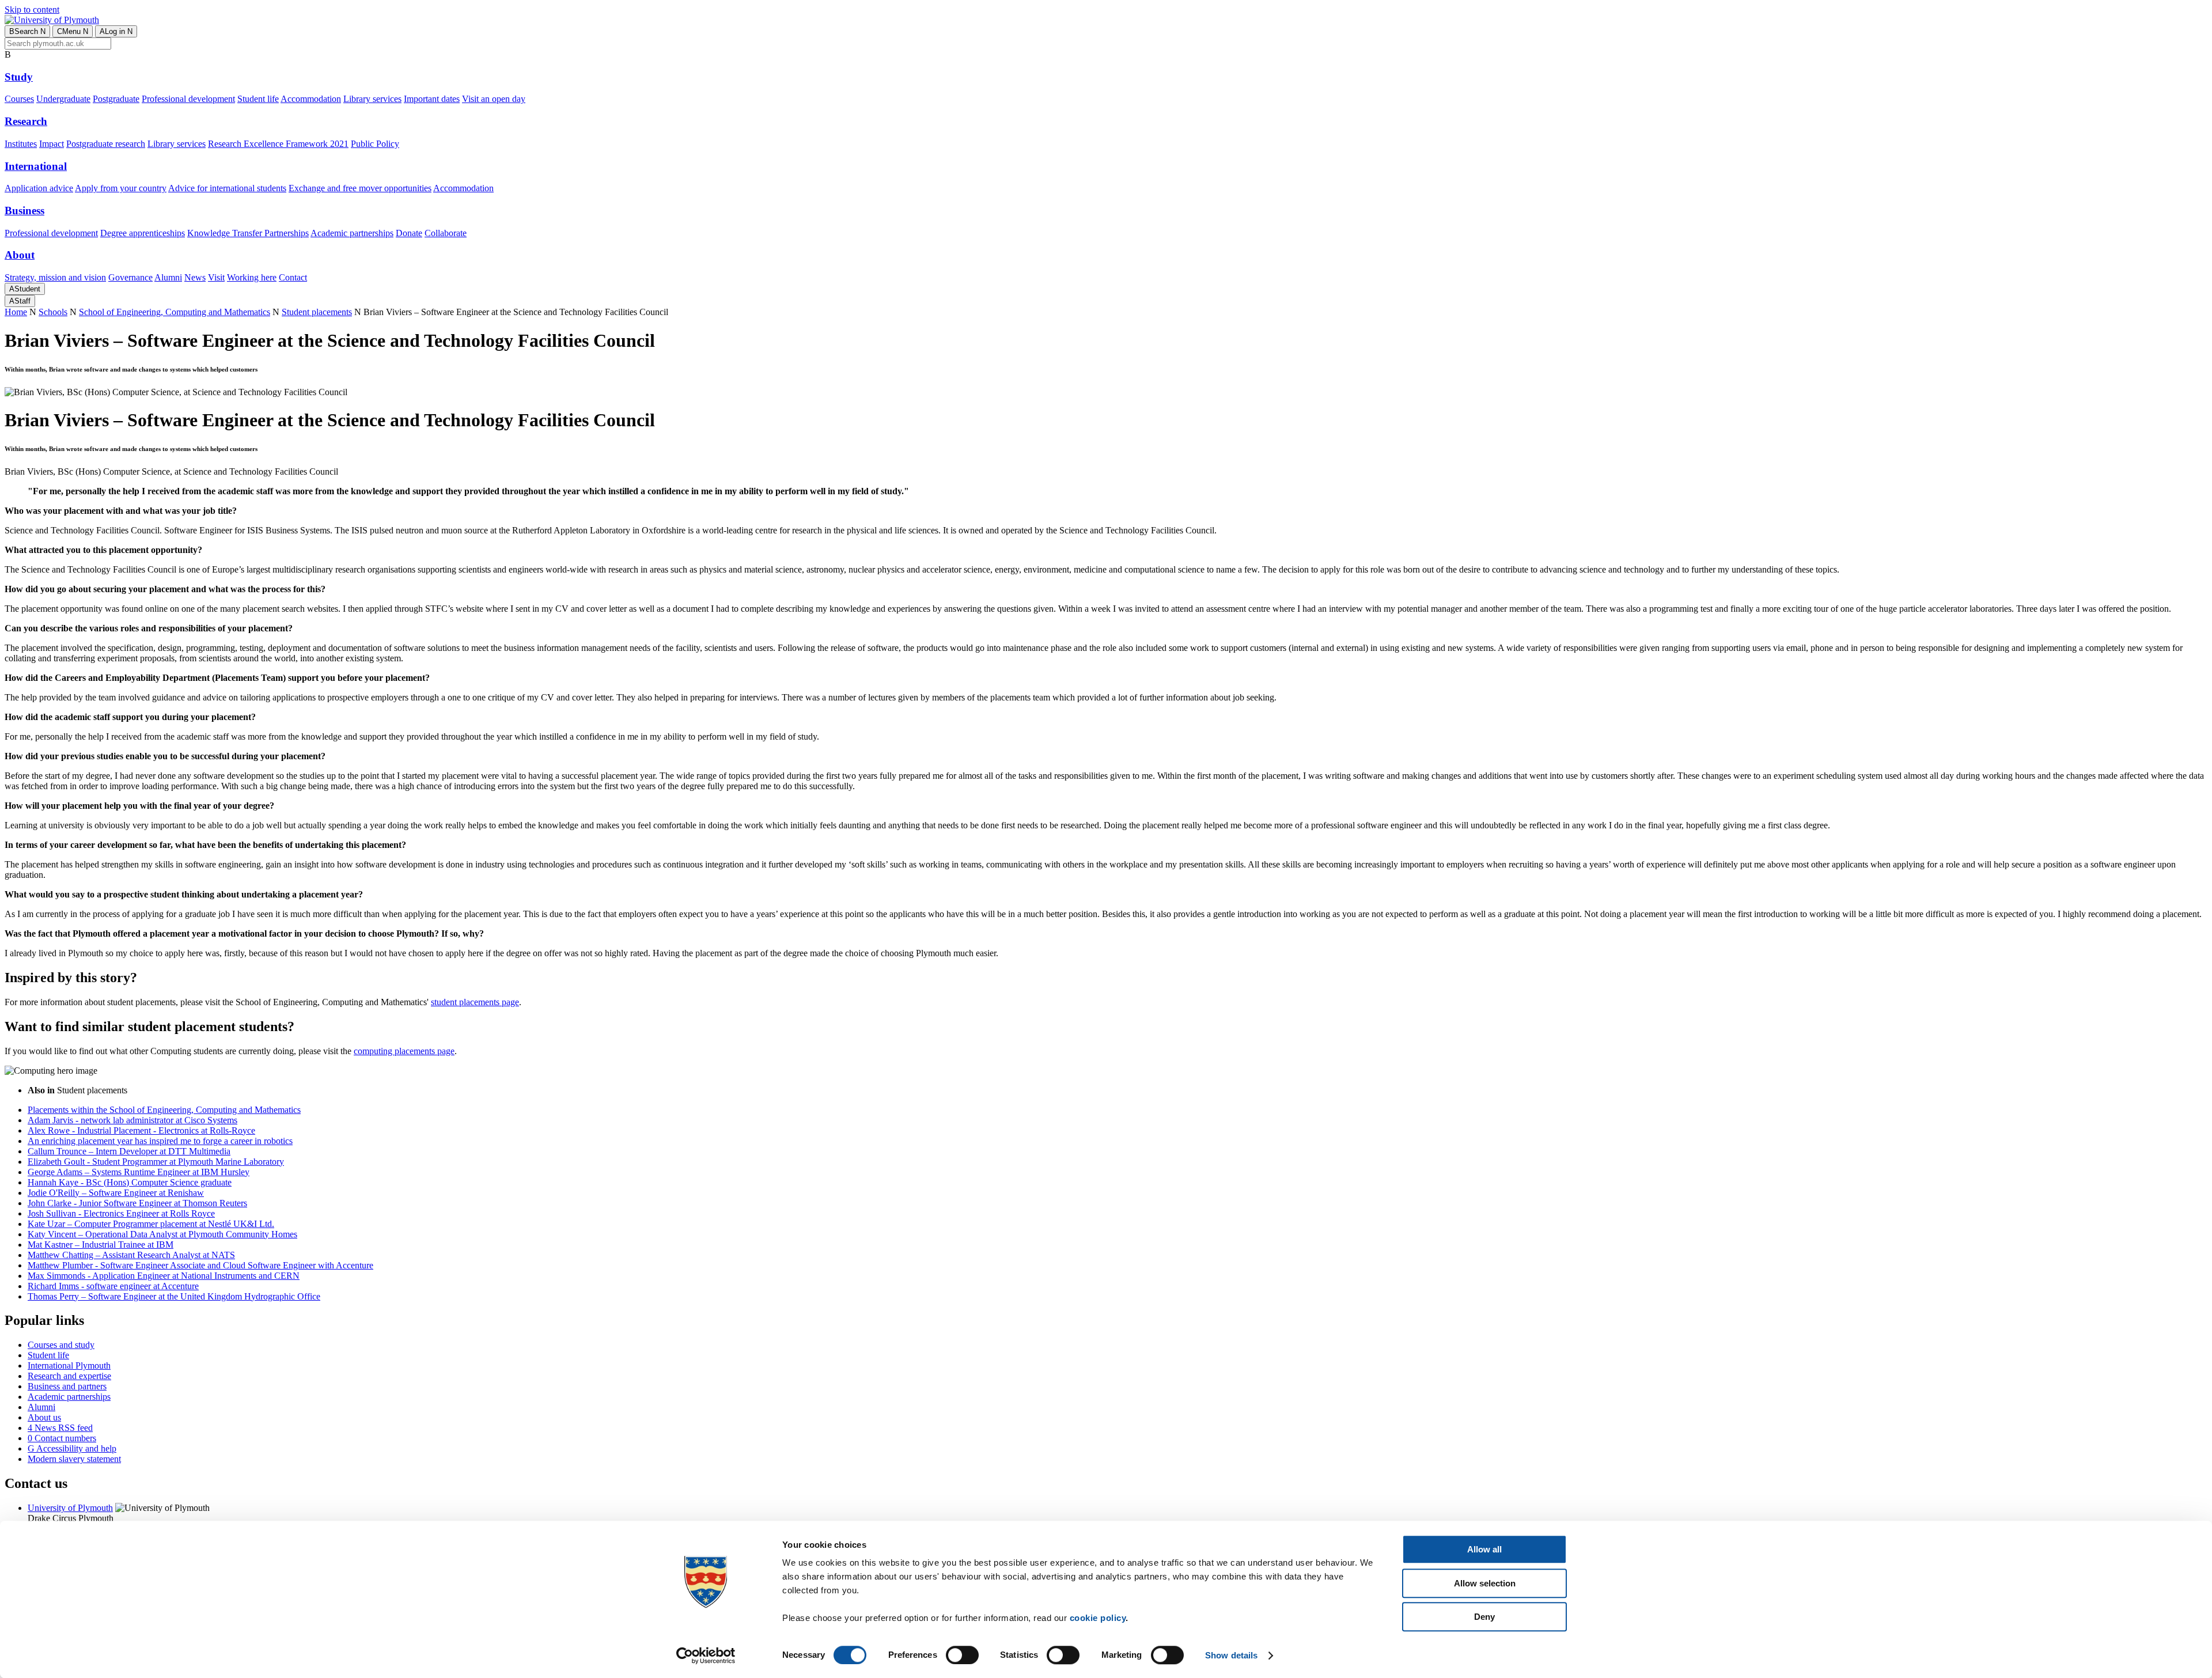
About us (44, 1417)
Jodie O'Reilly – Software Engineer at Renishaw (116, 1193)
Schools (53, 312)
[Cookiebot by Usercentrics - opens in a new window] (706, 1656)
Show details (1231, 1655)
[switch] (962, 1655)
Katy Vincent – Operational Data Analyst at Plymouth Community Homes (162, 1234)
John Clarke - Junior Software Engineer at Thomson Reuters (137, 1203)
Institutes (21, 144)
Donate (409, 233)
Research (26, 121)
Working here (252, 277)
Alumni (168, 277)
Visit (216, 277)
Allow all (1484, 1549)
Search (27, 31)
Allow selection (1485, 1583)
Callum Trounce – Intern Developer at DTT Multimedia (129, 1151)
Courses (19, 99)
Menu (73, 31)
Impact (52, 144)
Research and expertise (69, 1376)
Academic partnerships (352, 233)
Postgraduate (116, 99)
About (20, 255)
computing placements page (404, 1051)
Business (24, 211)
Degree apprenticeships (143, 233)
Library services (372, 99)
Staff (20, 301)
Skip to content (32, 10)
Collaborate (446, 233)
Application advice (39, 188)
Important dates (432, 99)
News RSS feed (60, 1428)
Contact (293, 277)
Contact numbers (62, 1438)
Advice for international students (227, 188)
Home (16, 312)
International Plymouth (69, 1365)
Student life (258, 99)
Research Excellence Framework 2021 (278, 144)
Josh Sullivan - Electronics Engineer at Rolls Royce (121, 1213)
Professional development (188, 99)
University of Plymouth (70, 1508)
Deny (1484, 1617)
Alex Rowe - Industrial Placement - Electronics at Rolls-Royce (141, 1130)
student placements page (475, 1002)
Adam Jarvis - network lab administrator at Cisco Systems (132, 1120)
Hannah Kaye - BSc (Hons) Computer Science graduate (130, 1182)
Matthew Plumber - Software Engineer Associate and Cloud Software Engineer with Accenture (200, 1265)
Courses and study (61, 1345)
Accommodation (311, 99)
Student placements (317, 312)
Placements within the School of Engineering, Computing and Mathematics (164, 1110)
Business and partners (67, 1386)
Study (19, 77)
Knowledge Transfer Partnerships (248, 233)
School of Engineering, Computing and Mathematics (175, 312)
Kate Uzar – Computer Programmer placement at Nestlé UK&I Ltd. (151, 1224)
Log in (116, 31)
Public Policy (375, 144)
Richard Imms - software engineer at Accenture (113, 1286)
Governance (130, 277)
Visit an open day (494, 99)
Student (25, 289)
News (195, 277)
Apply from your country (121, 188)
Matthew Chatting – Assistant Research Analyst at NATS (131, 1255)
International (36, 166)
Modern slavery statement (74, 1459)
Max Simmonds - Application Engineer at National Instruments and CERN (164, 1276)
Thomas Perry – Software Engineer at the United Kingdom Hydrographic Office (174, 1296)
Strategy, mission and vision (55, 277)
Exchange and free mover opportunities (360, 188)
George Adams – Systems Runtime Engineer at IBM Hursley (139, 1172)
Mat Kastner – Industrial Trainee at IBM (101, 1245)
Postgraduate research (106, 144)
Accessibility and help (72, 1448)
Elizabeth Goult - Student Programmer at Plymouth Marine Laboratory (156, 1162)
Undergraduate (63, 99)
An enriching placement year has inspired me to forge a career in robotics (160, 1141)
